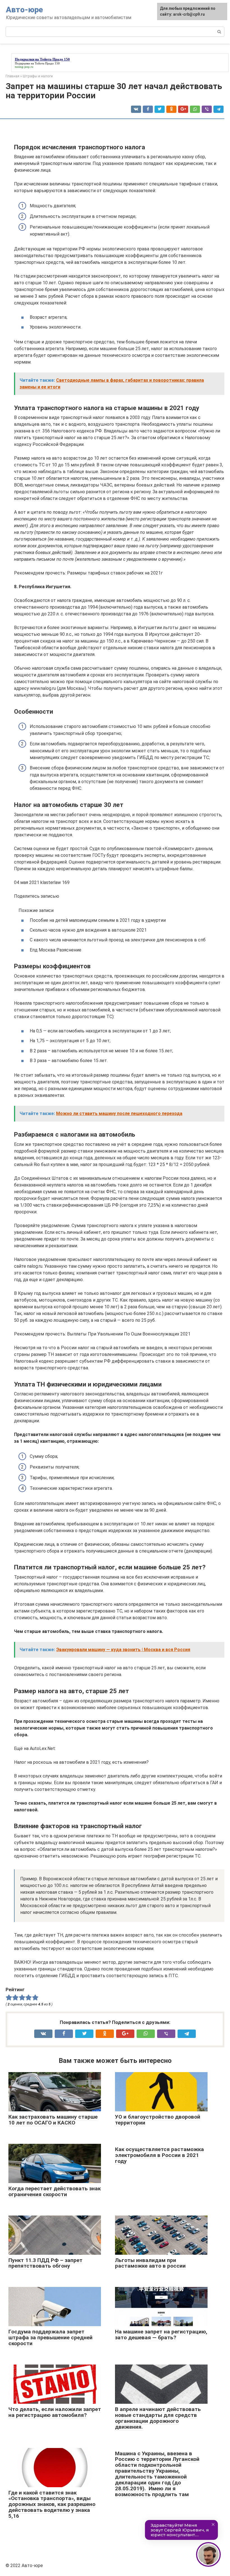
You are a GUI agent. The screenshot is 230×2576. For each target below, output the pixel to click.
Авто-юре (24, 10)
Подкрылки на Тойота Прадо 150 (37, 63)
